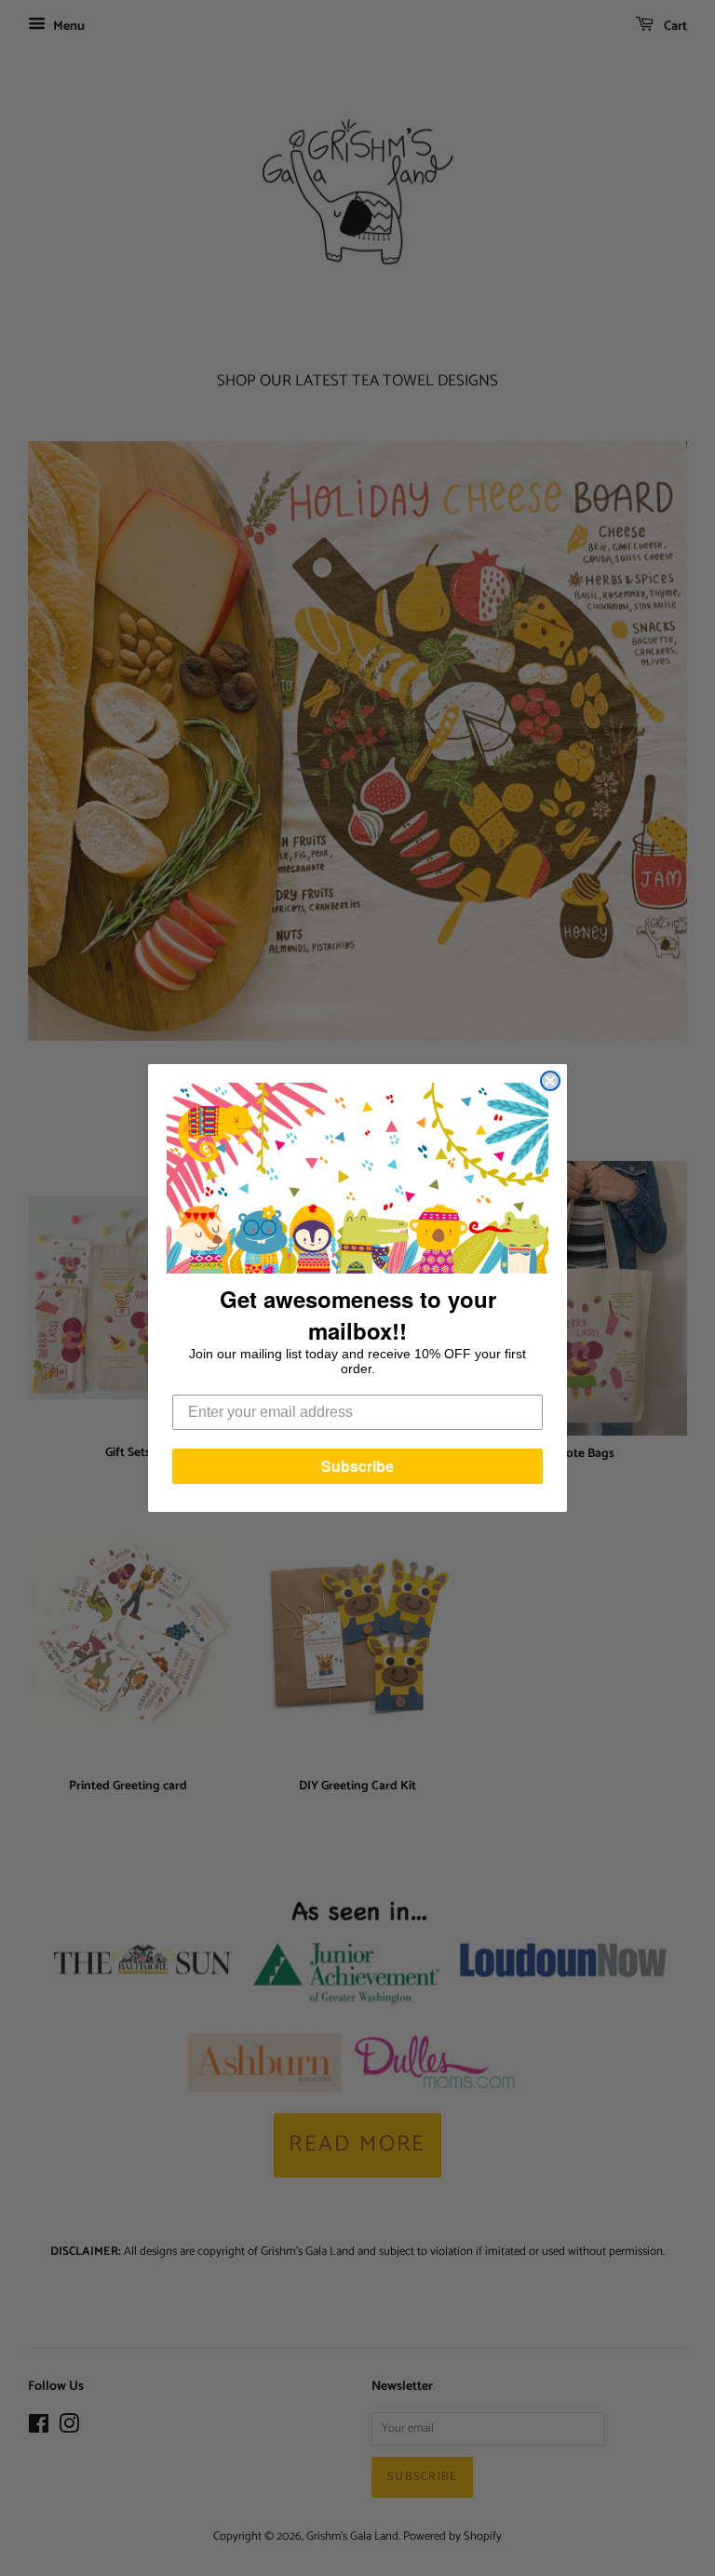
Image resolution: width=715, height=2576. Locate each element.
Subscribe (357, 1466)
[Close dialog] (550, 1081)
